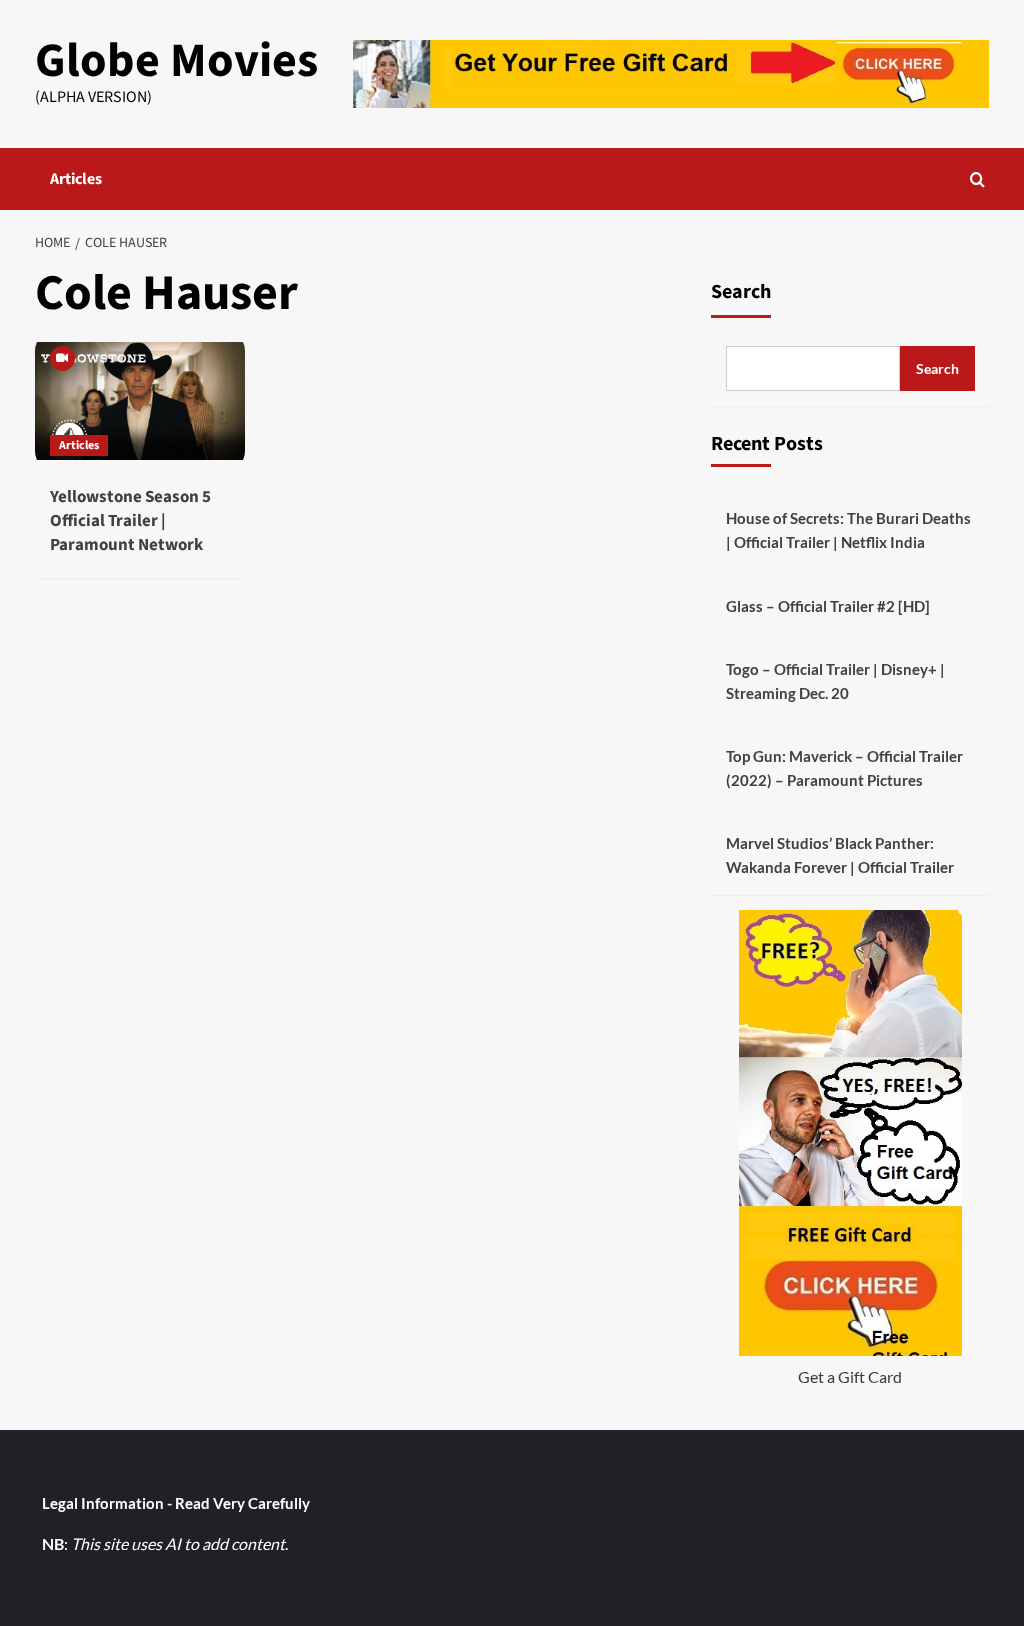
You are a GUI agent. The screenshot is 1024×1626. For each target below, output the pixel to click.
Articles (76, 179)
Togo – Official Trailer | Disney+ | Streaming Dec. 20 (835, 681)
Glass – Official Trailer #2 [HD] (828, 606)
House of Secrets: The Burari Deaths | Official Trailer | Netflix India (848, 530)
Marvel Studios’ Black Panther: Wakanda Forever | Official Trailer (840, 855)
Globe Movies (176, 61)
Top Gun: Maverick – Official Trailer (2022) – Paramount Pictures (844, 768)
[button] (977, 179)
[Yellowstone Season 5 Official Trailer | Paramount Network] (140, 401)
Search (741, 292)
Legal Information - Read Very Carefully (176, 1503)
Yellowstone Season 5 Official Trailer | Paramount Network (130, 521)
